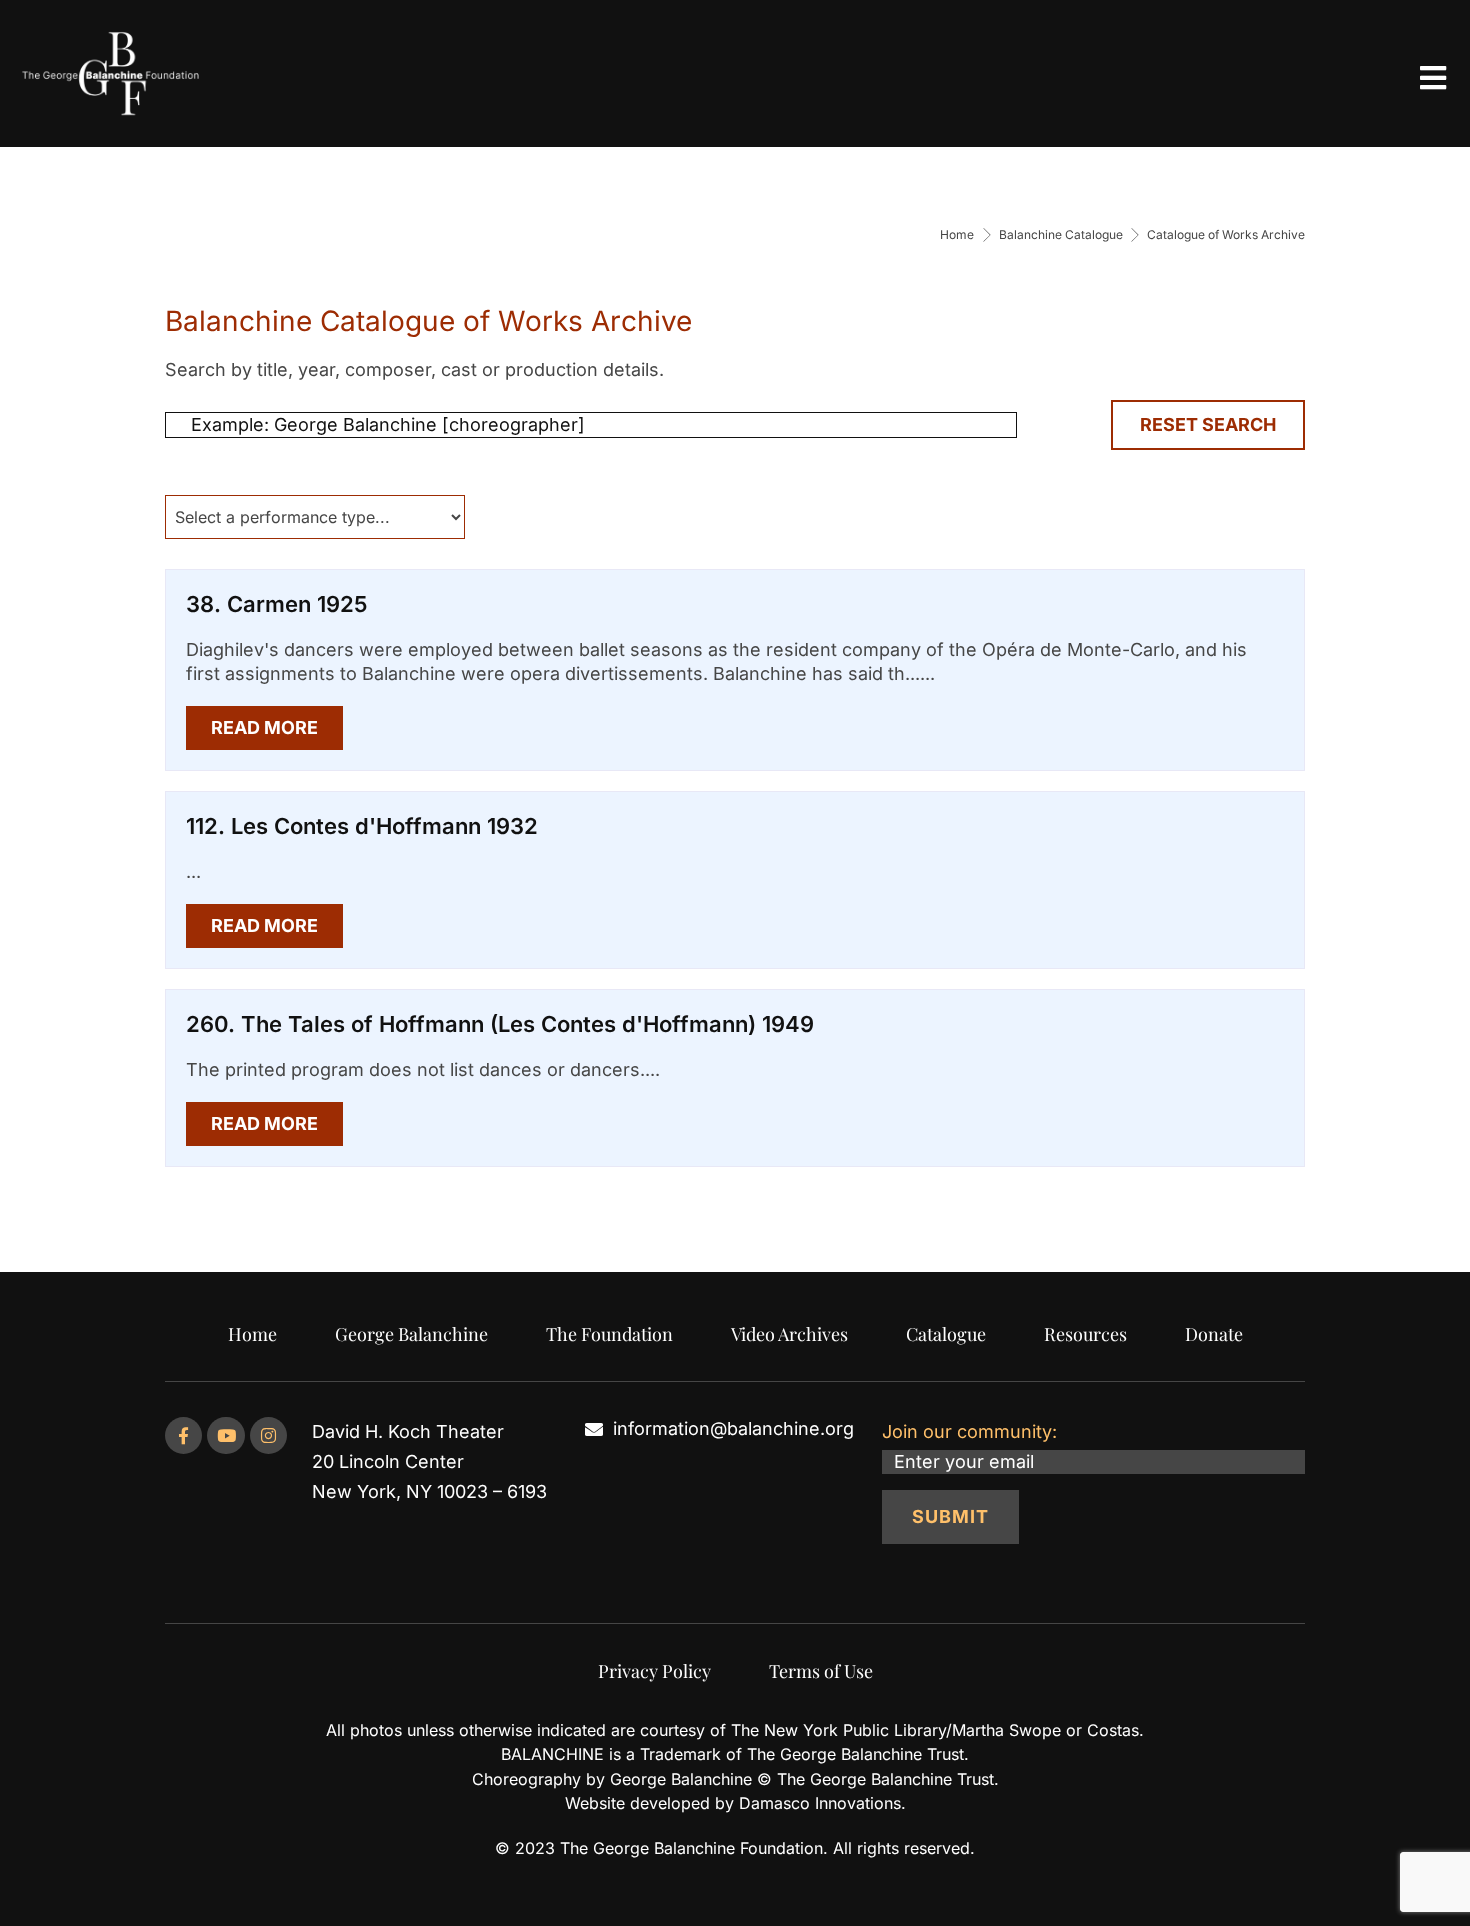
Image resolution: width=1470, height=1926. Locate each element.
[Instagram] (268, 1435)
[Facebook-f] (183, 1435)
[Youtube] (225, 1435)
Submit (950, 1516)
